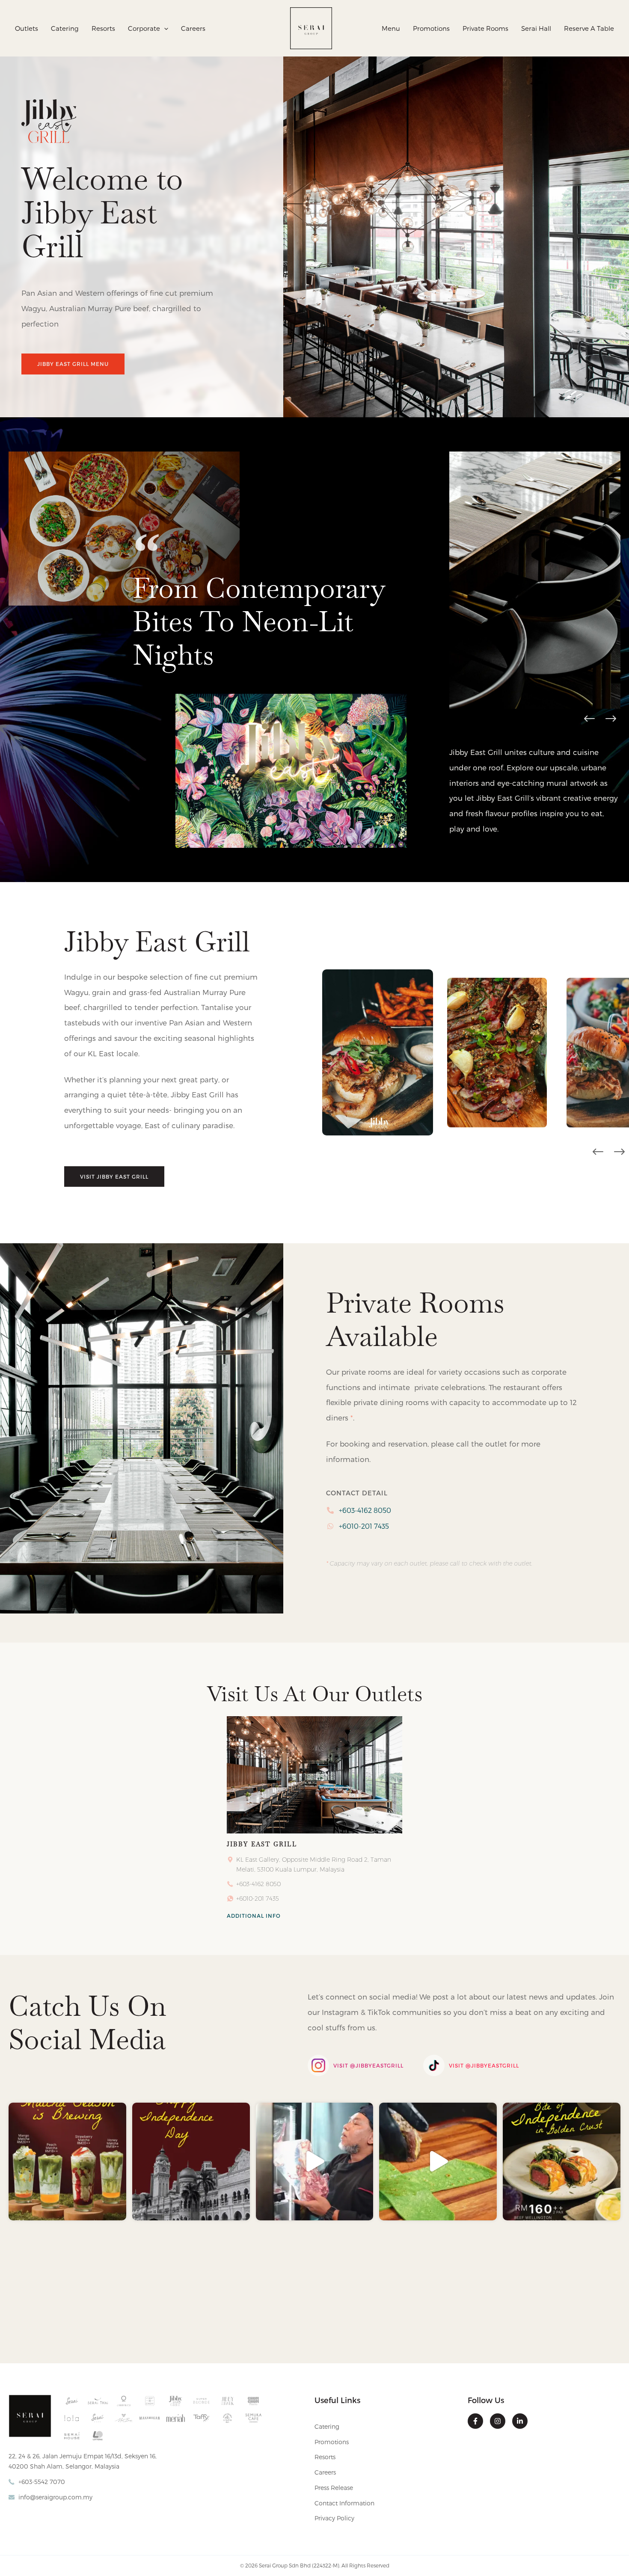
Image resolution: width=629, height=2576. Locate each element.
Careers (325, 2472)
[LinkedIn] (520, 2421)
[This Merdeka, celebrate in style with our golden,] (438, 2162)
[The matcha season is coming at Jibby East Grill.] (67, 2162)
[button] (589, 719)
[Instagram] (498, 2421)
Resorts (325, 2457)
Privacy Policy (334, 2518)
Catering (327, 2426)
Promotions (332, 2442)
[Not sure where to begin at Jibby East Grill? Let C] (315, 2162)
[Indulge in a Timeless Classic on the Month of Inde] (562, 2162)
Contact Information (344, 2503)
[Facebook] (475, 2421)
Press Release (334, 2488)
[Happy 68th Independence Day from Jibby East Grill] (191, 2162)
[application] (164, 28)
